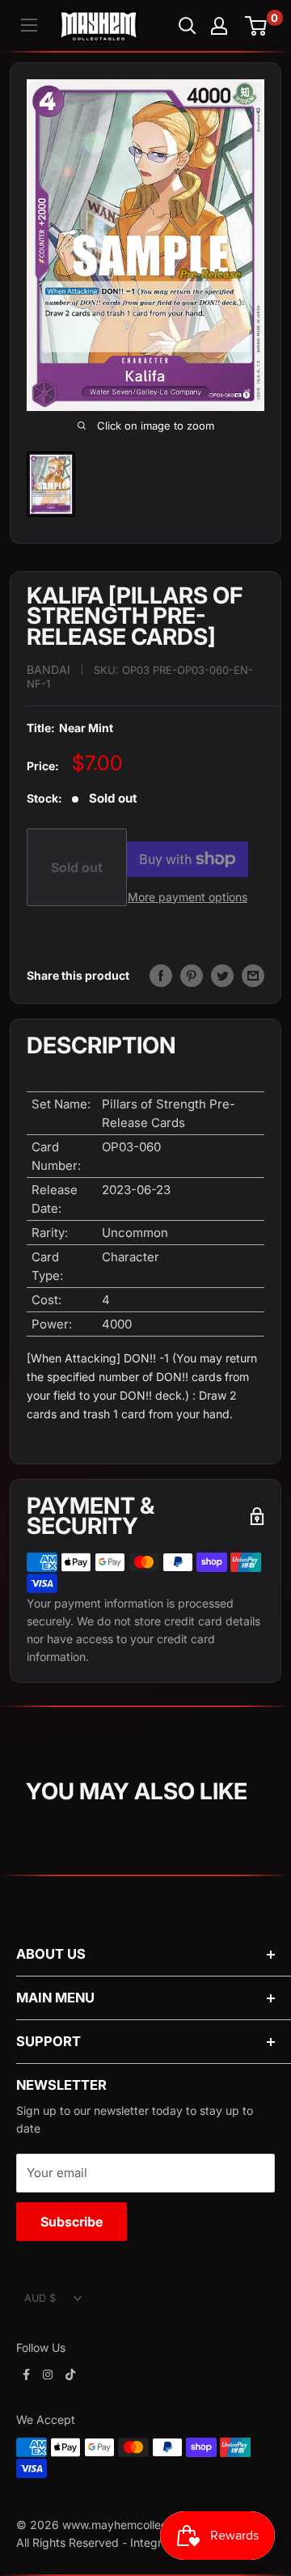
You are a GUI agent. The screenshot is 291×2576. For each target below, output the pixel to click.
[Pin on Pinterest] (192, 976)
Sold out (77, 867)
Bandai (48, 669)
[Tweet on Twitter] (222, 976)
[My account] (219, 26)
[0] (257, 26)
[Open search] (188, 26)
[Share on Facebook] (161, 976)
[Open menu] (29, 25)
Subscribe (72, 2222)
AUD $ (40, 2298)
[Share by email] (253, 976)
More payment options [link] (188, 897)
